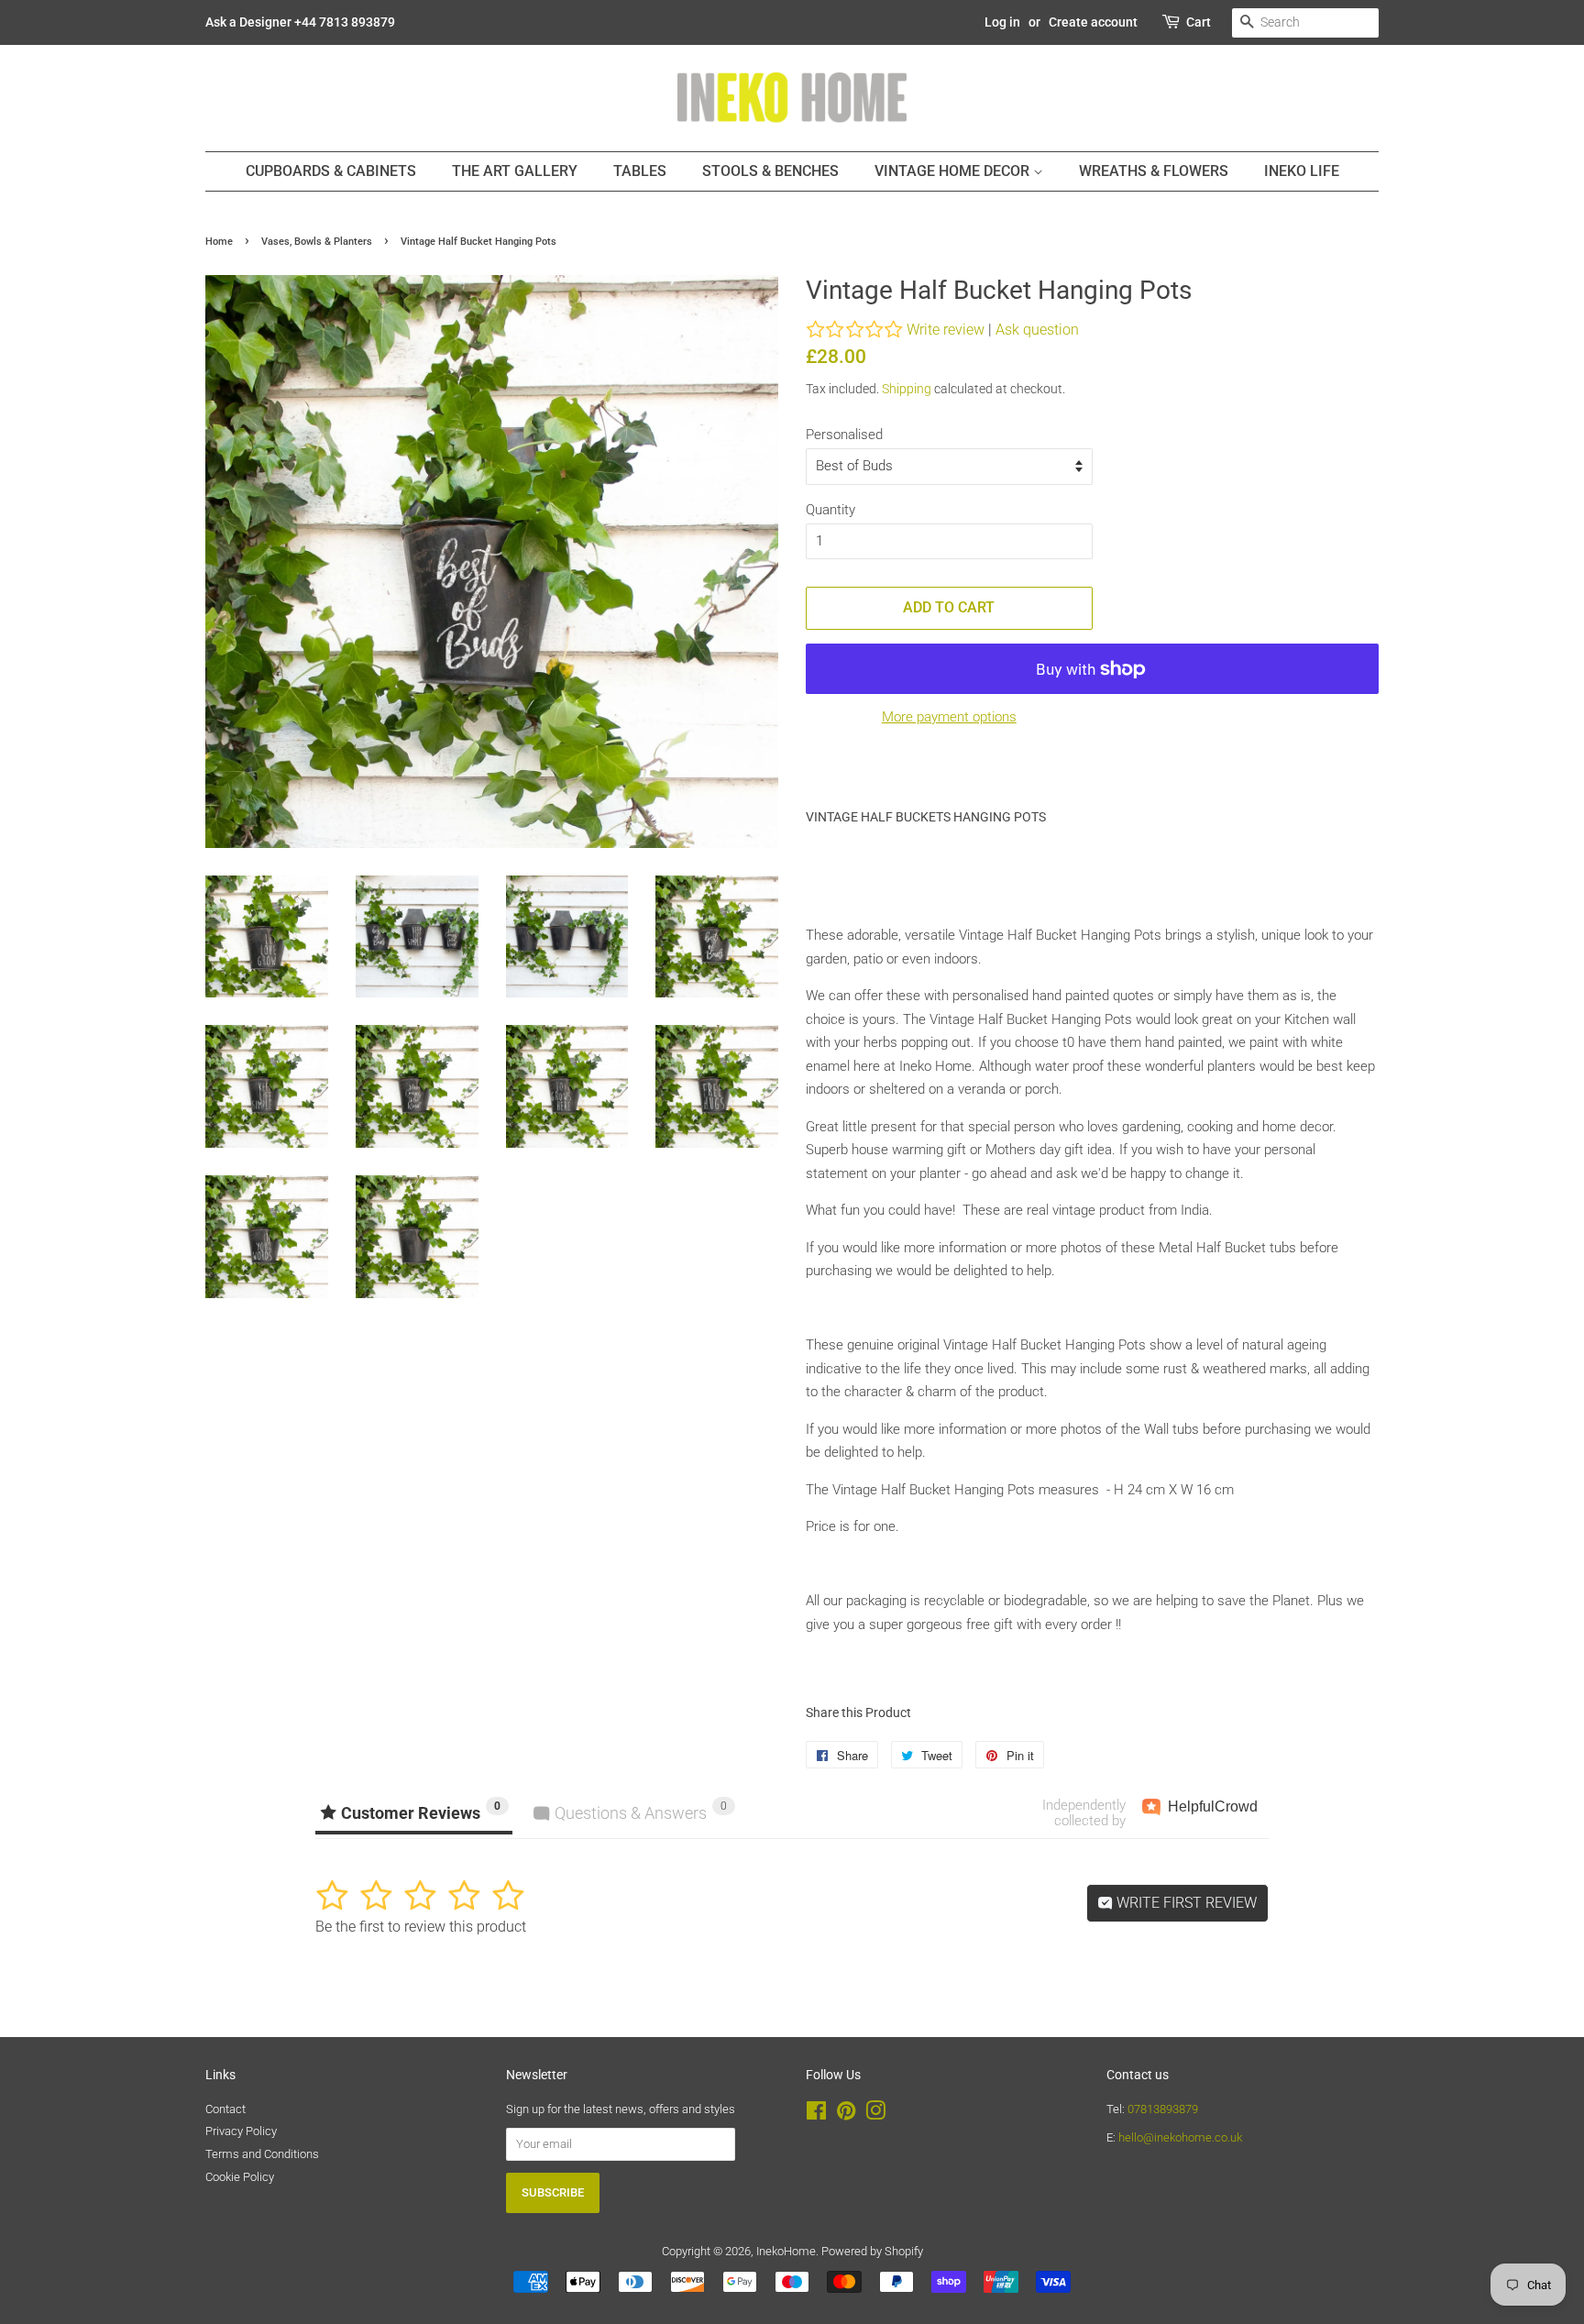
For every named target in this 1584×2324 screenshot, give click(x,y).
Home (219, 242)
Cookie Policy (240, 2177)
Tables (640, 171)
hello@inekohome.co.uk (1180, 2137)
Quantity (830, 510)
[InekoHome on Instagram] (875, 2115)
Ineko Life (1302, 171)
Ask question (1037, 330)
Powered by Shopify (872, 2251)
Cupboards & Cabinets (331, 171)
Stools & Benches (770, 171)
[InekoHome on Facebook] (816, 2115)
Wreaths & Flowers (1154, 171)
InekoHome (786, 2251)
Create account (1093, 22)
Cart (1199, 22)
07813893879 (1163, 2109)
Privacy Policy (241, 2131)
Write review (946, 330)
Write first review (1185, 1903)
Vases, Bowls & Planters (317, 242)
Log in (1002, 22)
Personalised (844, 435)
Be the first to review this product (421, 1927)
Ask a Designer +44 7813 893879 (300, 22)
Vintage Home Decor (954, 171)
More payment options (949, 717)
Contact (225, 2109)
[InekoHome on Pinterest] (846, 2115)
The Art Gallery (515, 171)
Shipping (907, 389)
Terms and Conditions (262, 2154)
